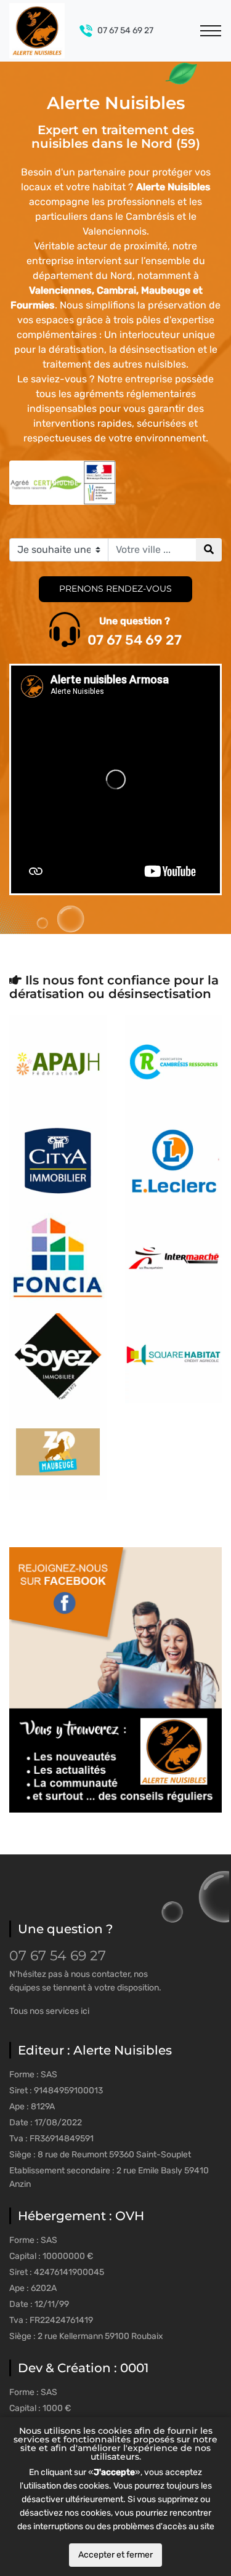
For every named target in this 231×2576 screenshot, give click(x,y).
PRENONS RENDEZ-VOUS (115, 589)
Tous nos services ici (49, 2011)
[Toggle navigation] (211, 31)
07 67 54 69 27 (125, 30)
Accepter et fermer (115, 2555)
